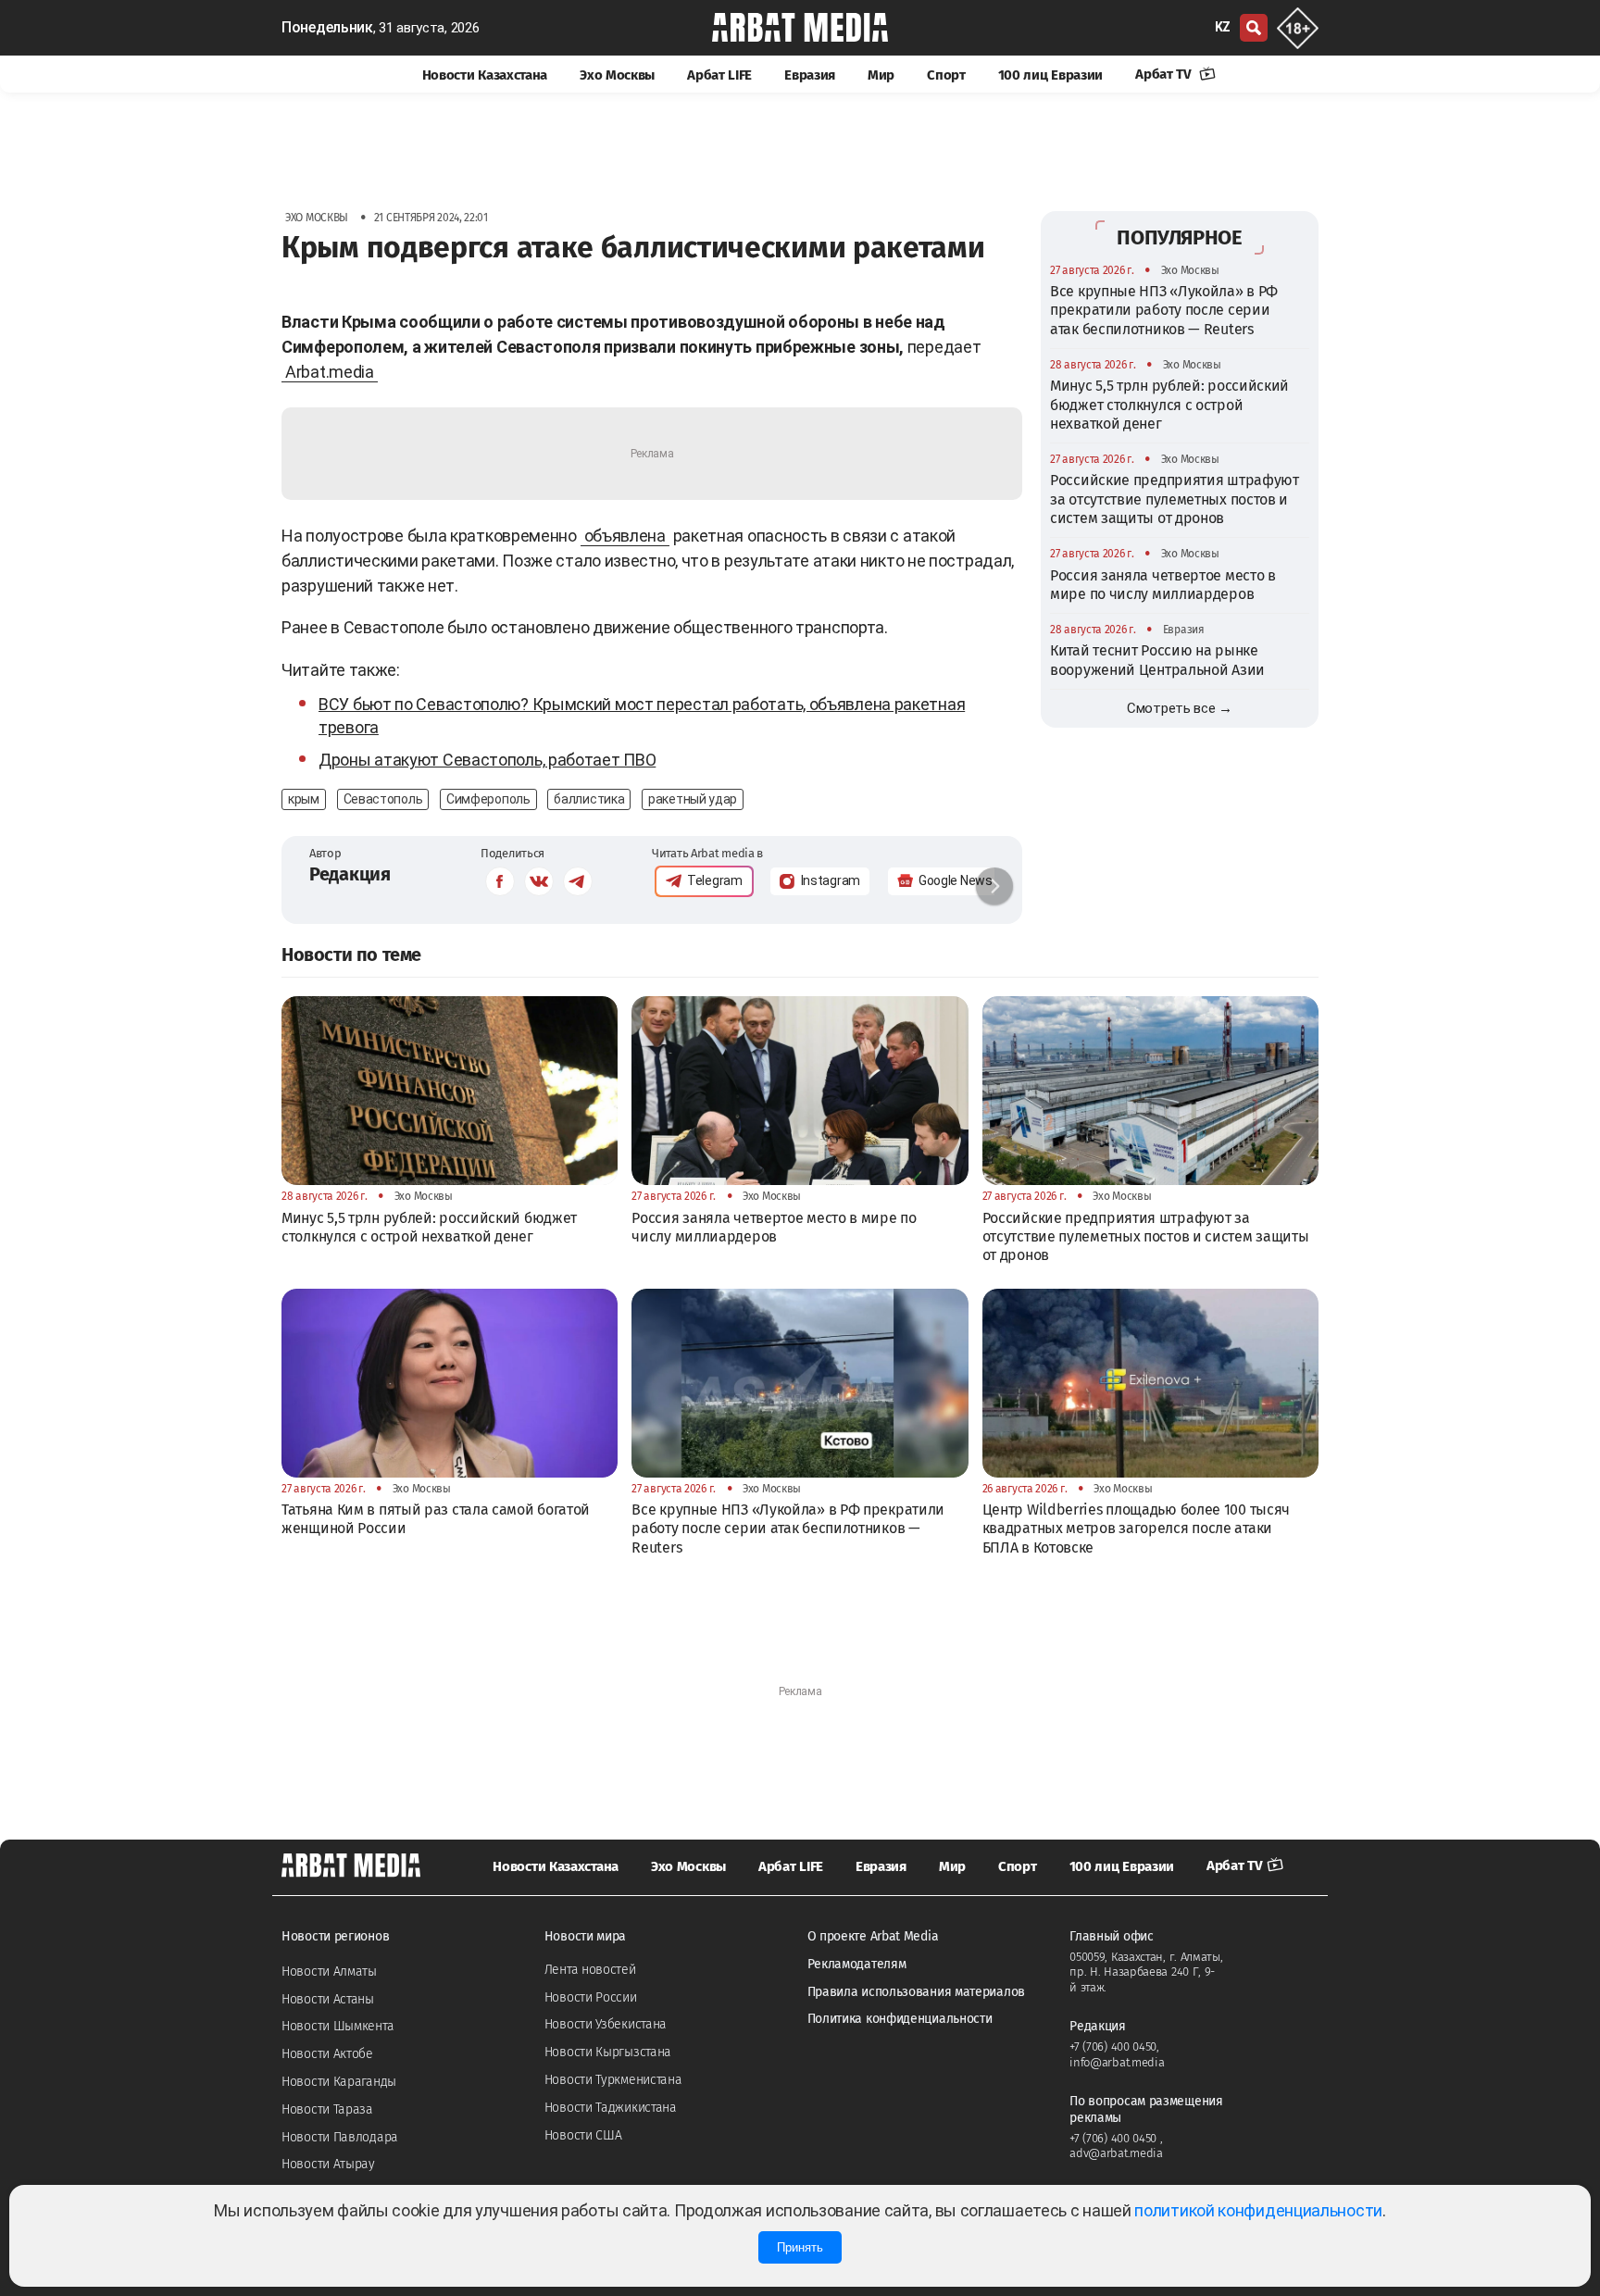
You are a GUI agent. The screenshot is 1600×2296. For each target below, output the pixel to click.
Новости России (591, 1997)
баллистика (589, 799)
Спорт (946, 75)
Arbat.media (330, 372)
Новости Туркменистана (613, 2080)
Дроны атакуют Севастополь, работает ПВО (487, 760)
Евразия (810, 75)
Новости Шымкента (337, 2026)
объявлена (625, 536)
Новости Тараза (327, 2109)
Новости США (583, 2135)
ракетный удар (693, 799)
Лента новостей (590, 1970)
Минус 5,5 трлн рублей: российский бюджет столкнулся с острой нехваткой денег (1169, 405)
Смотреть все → (1180, 708)
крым (304, 799)
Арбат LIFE (719, 75)
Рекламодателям (857, 1964)
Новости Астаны (328, 1999)
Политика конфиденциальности (900, 2019)
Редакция (350, 874)
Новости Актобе (327, 2054)
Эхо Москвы (617, 75)
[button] (994, 886)
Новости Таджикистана (611, 2108)
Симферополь (488, 799)
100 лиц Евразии (1051, 75)
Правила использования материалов (916, 1992)
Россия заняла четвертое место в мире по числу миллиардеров (1163, 585)
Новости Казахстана (485, 75)
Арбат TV (1165, 74)
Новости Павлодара (340, 2137)
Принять (800, 2247)
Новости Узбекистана (606, 2024)
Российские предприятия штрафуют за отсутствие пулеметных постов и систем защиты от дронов (1175, 499)
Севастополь (383, 799)
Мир (881, 75)
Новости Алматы (329, 1972)
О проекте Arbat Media (873, 1936)
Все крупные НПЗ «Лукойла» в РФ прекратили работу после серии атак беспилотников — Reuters (1164, 310)
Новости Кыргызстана (608, 2052)
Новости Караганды (339, 2082)
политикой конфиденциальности (1258, 2210)
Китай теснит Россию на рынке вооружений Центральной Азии (1157, 660)
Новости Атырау (328, 2164)
